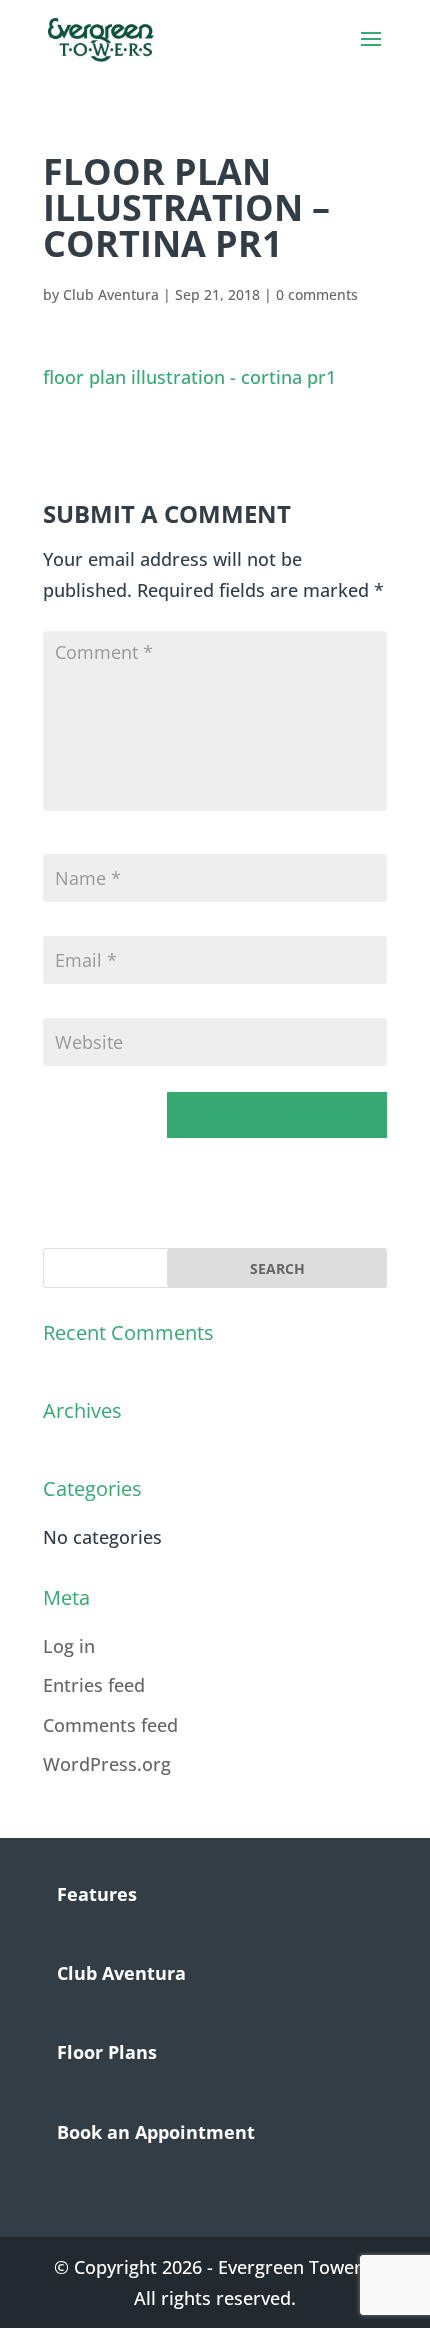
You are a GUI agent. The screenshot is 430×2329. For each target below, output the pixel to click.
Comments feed (110, 1725)
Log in (69, 1646)
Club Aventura (111, 294)
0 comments (317, 294)
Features (97, 1894)
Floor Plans (107, 2052)
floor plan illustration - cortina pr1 (189, 377)
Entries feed (94, 1685)
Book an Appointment (156, 2132)
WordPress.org (107, 1764)
